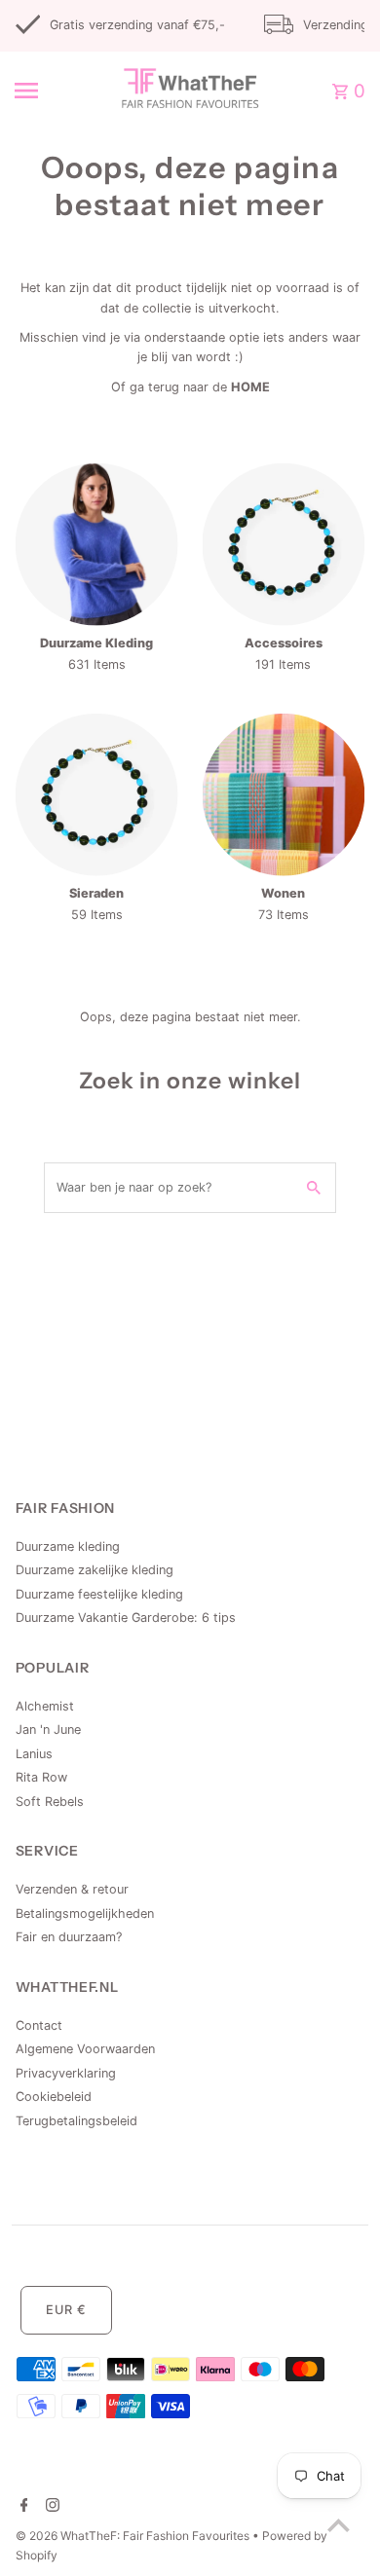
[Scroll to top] (339, 2525)
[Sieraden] (97, 795)
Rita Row (41, 1777)
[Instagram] (50, 2507)
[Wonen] (284, 795)
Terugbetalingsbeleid (76, 2121)
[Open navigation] (48, 91)
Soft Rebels (50, 1802)
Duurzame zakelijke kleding (95, 1570)
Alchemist (45, 1706)
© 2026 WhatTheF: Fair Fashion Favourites (134, 2536)
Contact (39, 2025)
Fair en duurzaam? (69, 1937)
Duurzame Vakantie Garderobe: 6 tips (126, 1618)
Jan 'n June (48, 1730)
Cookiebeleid (54, 2097)
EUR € (66, 2310)
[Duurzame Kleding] (97, 545)
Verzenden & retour (72, 1889)
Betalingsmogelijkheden (85, 1914)
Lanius (34, 1754)
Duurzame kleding (68, 1546)
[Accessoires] (284, 545)
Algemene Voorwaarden (85, 2049)
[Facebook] (22, 2507)
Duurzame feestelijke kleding (99, 1594)
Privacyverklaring (66, 2073)
